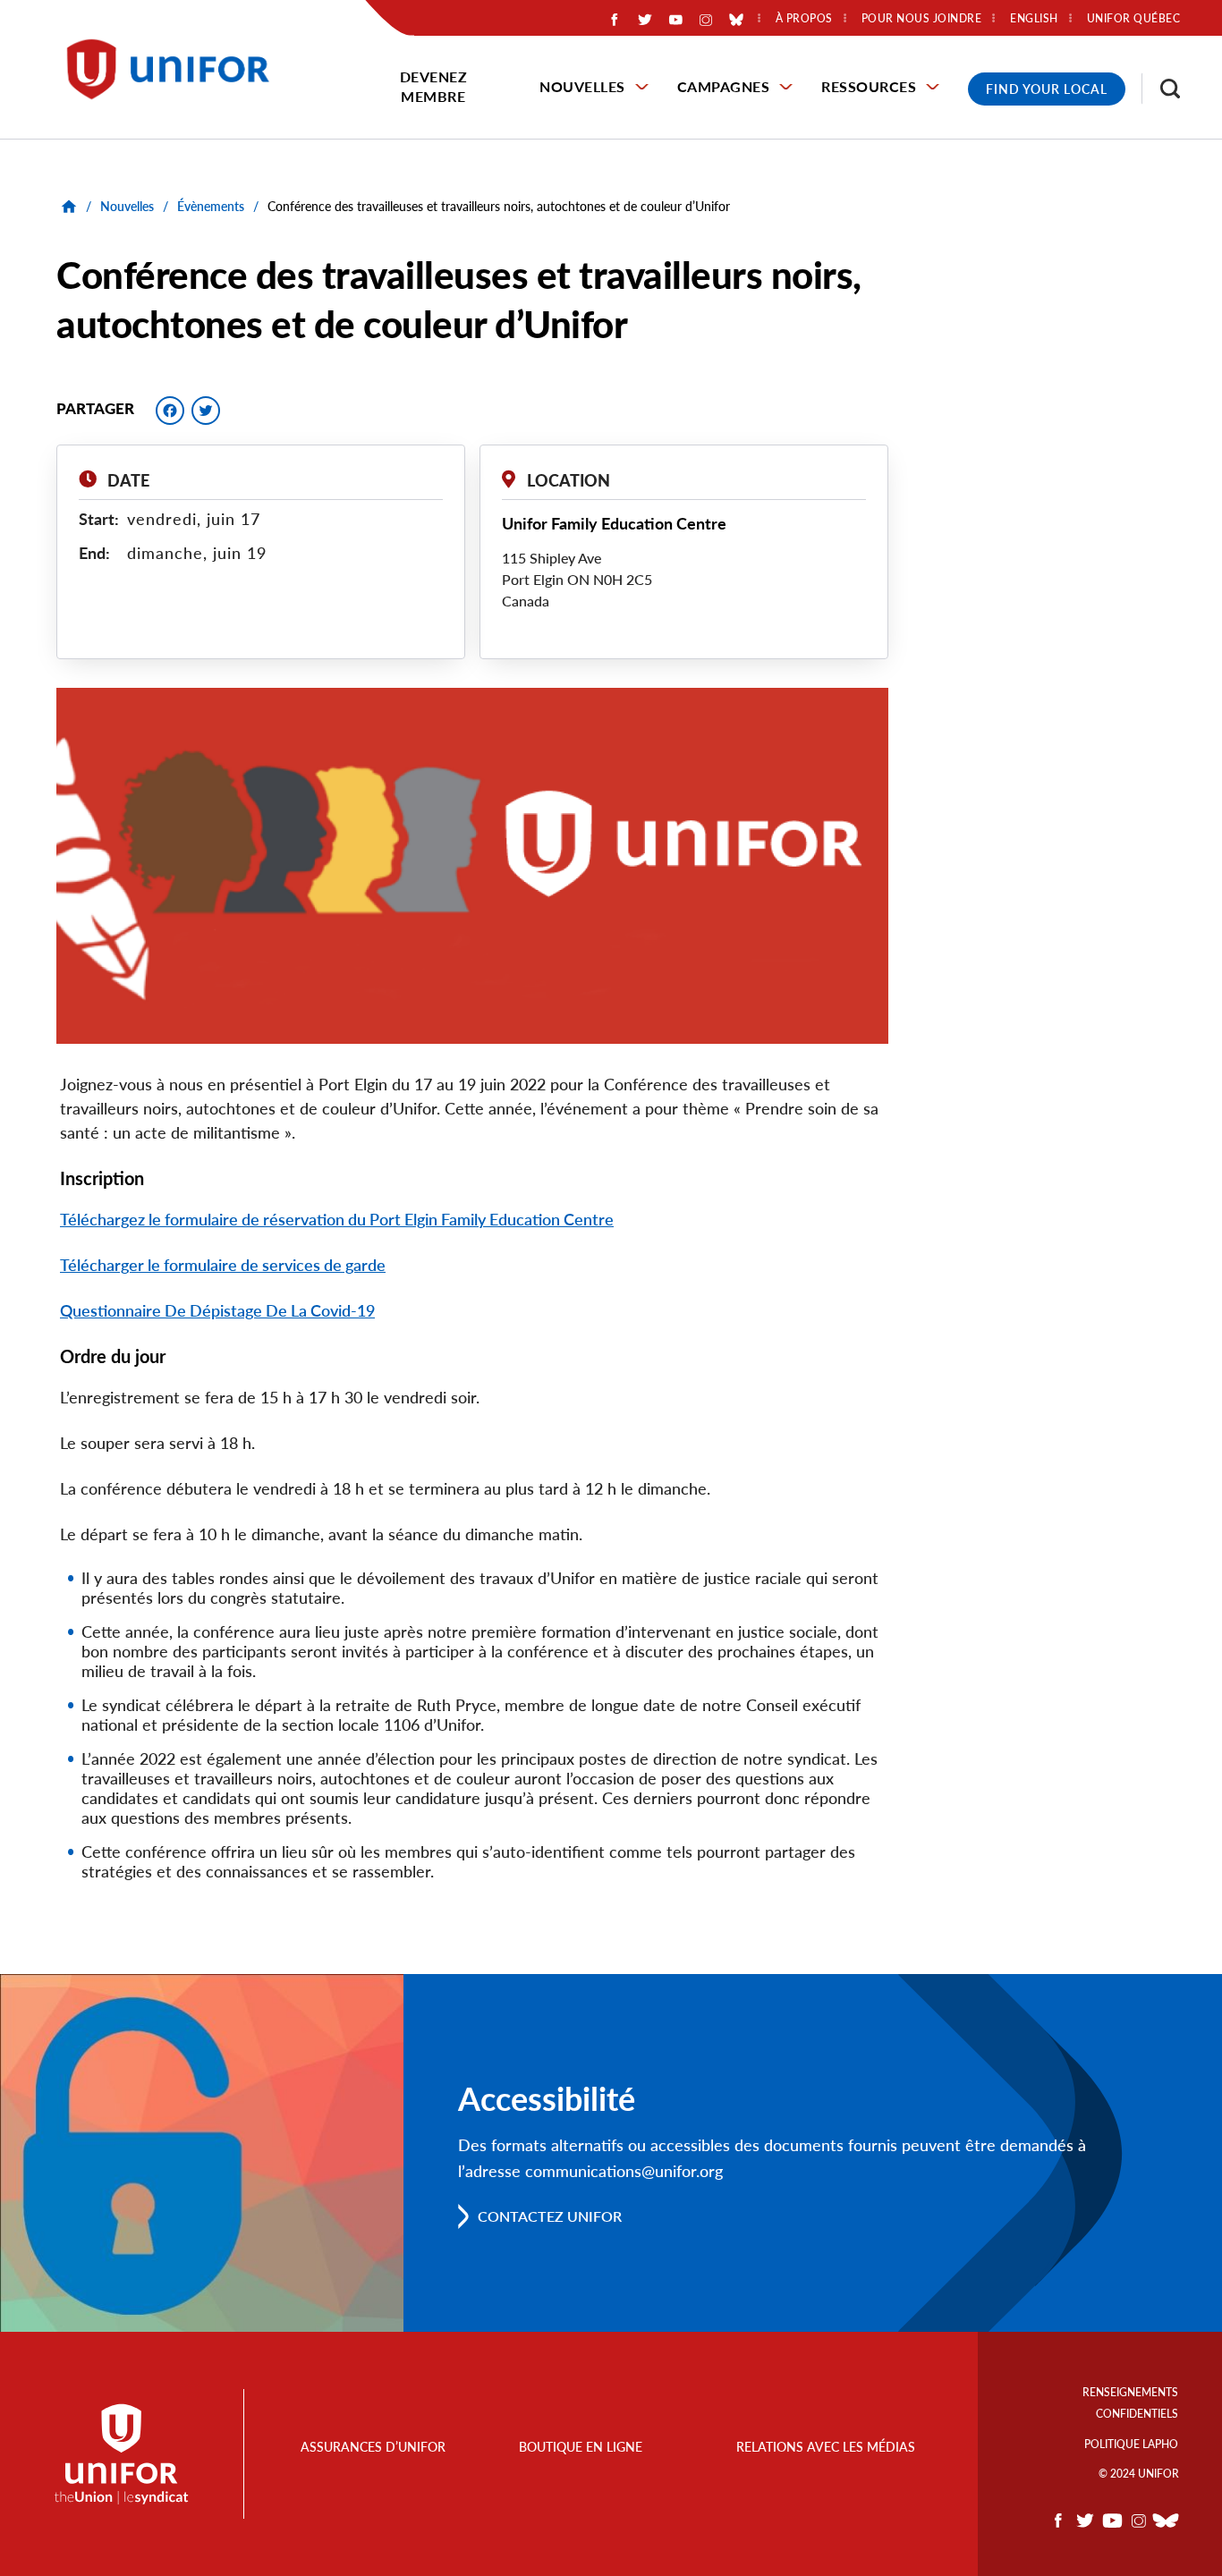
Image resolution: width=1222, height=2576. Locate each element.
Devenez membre (434, 86)
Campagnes (724, 86)
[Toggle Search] (1161, 89)
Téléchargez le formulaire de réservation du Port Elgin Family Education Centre (337, 1219)
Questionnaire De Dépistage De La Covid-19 (217, 1310)
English (1034, 19)
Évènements (211, 206)
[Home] (176, 69)
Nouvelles (582, 86)
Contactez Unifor (550, 2216)
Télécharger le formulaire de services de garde (223, 1265)
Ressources (869, 86)
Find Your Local (1047, 89)
